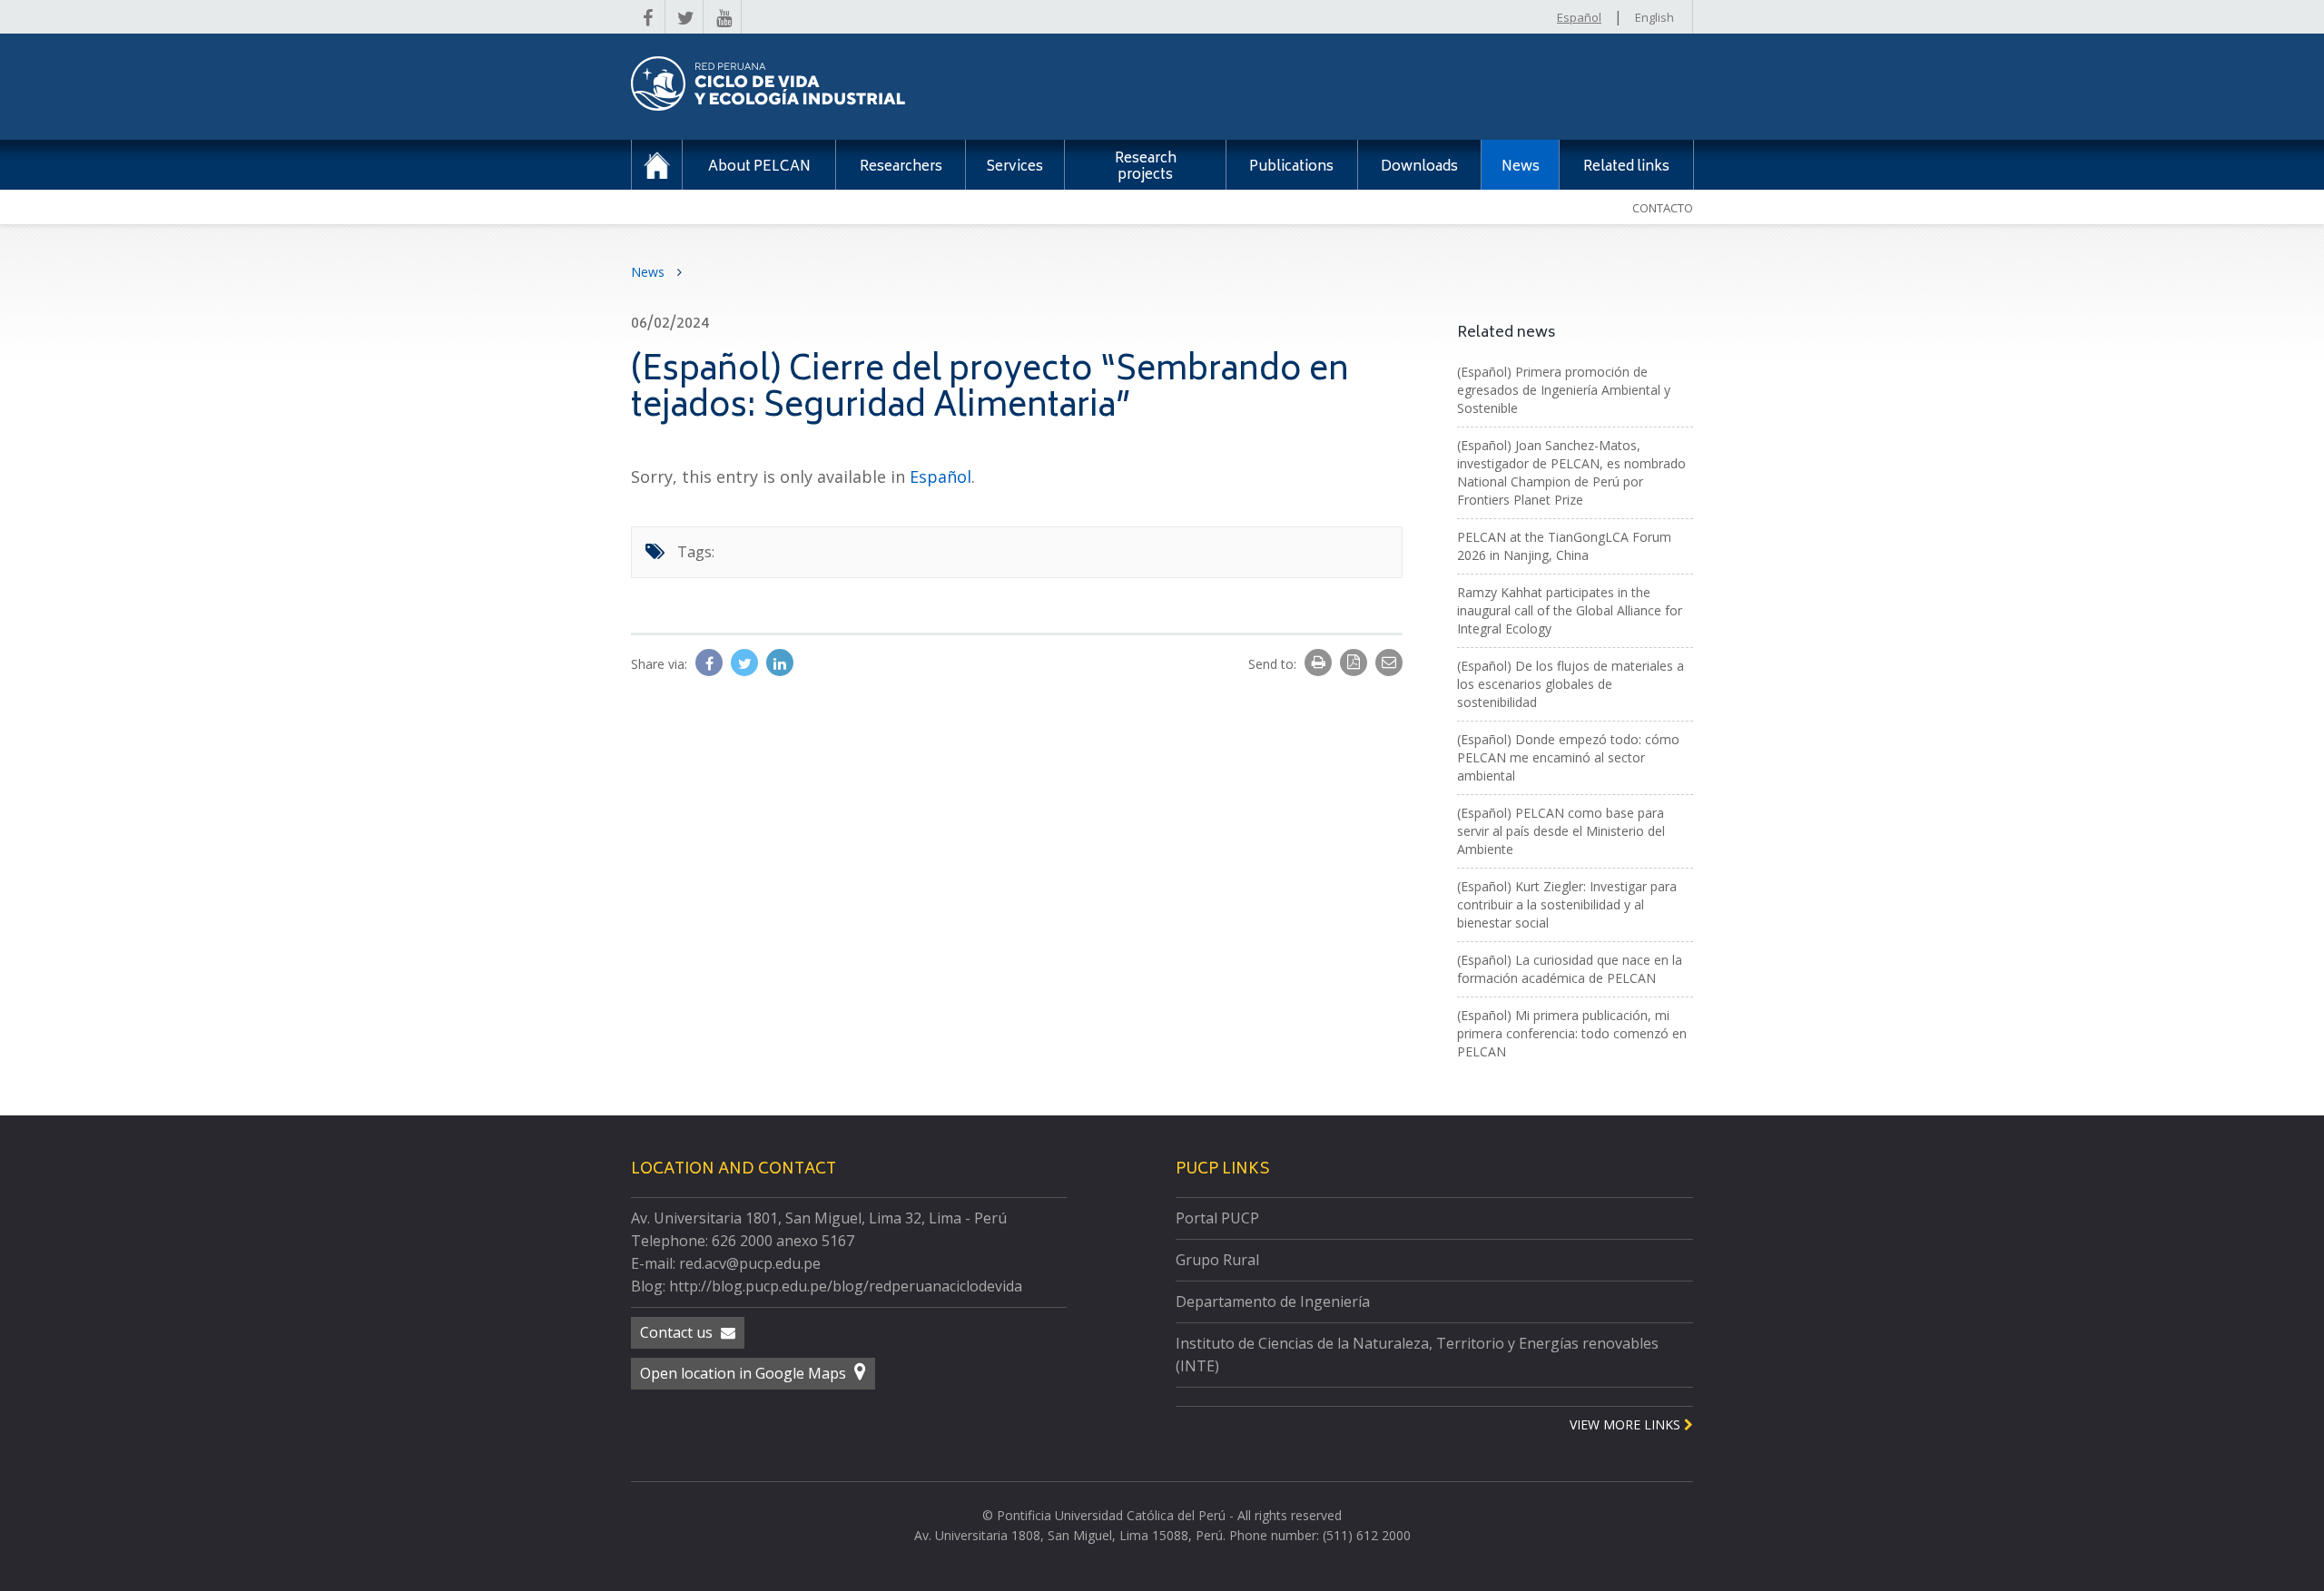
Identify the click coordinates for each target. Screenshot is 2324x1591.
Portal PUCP (1217, 1218)
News (650, 272)
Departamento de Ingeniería (1273, 1301)
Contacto (1663, 208)
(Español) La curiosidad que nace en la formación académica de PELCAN (1570, 969)
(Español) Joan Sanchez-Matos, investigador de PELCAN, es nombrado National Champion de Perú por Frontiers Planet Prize (1571, 472)
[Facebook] (711, 663)
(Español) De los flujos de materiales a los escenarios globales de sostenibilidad (1571, 684)
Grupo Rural (1217, 1260)
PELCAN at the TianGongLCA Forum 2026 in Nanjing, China (1564, 546)
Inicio (657, 165)
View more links (1627, 1424)
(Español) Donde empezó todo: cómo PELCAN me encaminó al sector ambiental (1568, 757)
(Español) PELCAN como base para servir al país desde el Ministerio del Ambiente (1561, 831)
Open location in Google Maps (745, 1373)
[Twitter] (746, 663)
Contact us (678, 1332)
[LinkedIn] (780, 663)
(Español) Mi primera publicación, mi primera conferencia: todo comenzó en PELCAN (1572, 1033)
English (1654, 17)
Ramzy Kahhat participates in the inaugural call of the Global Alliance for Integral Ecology (1570, 610)
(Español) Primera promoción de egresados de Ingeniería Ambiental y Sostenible (1564, 390)
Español (1579, 17)
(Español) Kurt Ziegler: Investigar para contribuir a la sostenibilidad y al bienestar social (1567, 904)
